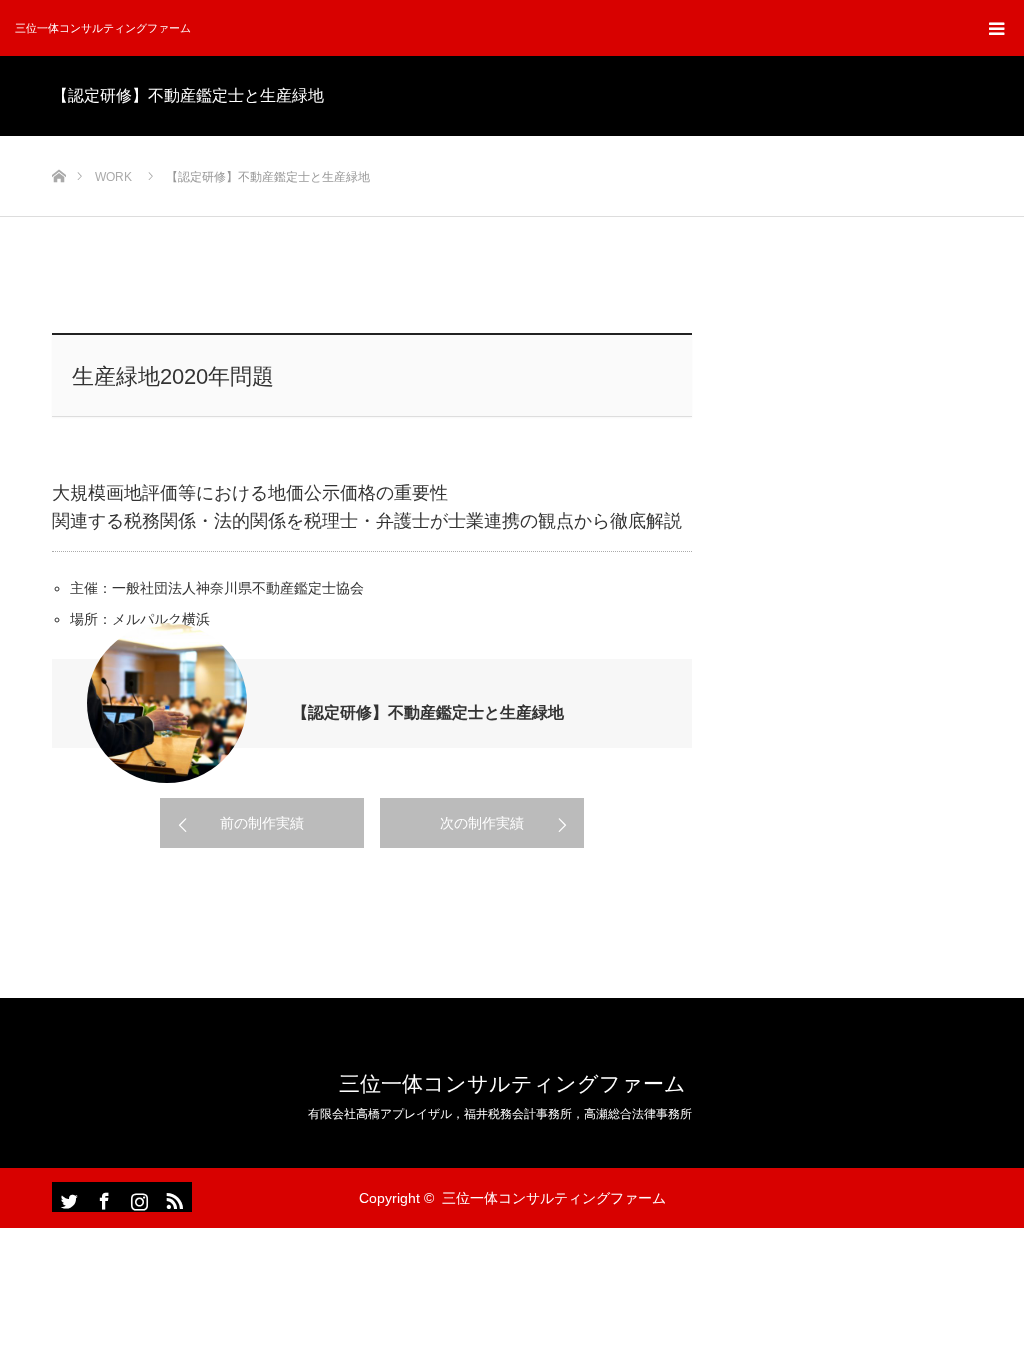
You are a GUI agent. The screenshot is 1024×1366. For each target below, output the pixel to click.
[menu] (996, 28)
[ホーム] (58, 143)
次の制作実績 (482, 823)
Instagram (137, 1197)
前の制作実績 (262, 823)
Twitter (67, 1197)
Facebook (102, 1197)
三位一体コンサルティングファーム (103, 28)
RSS (172, 1197)
